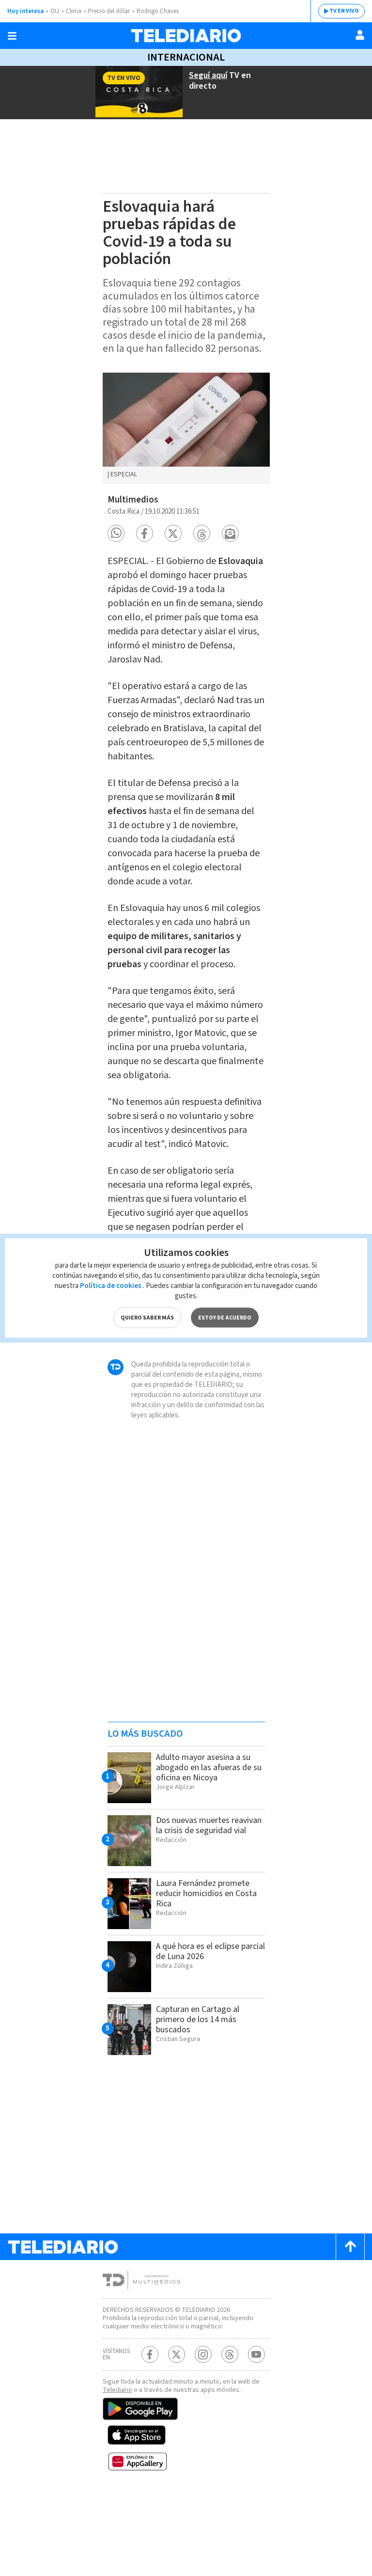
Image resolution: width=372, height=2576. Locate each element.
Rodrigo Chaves (158, 11)
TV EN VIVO (344, 11)
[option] (186, 428)
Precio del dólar (109, 11)
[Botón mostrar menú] (12, 36)
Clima (74, 11)
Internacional (186, 57)
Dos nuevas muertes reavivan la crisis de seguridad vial (209, 1825)
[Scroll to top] (350, 2247)
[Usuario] (360, 35)
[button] (116, 533)
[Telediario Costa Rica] (186, 36)
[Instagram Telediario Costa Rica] (203, 2354)
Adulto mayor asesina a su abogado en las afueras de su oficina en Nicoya (209, 1767)
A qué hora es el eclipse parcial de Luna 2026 (210, 1951)
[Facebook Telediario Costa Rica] (150, 2354)
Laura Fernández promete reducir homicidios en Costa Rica (206, 1893)
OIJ (55, 11)
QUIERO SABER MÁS (147, 1318)
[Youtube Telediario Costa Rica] (256, 2354)
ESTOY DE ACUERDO (225, 1318)
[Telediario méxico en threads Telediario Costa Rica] (230, 2354)
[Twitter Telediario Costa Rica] (177, 2354)
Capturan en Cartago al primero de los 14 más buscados (198, 2019)
